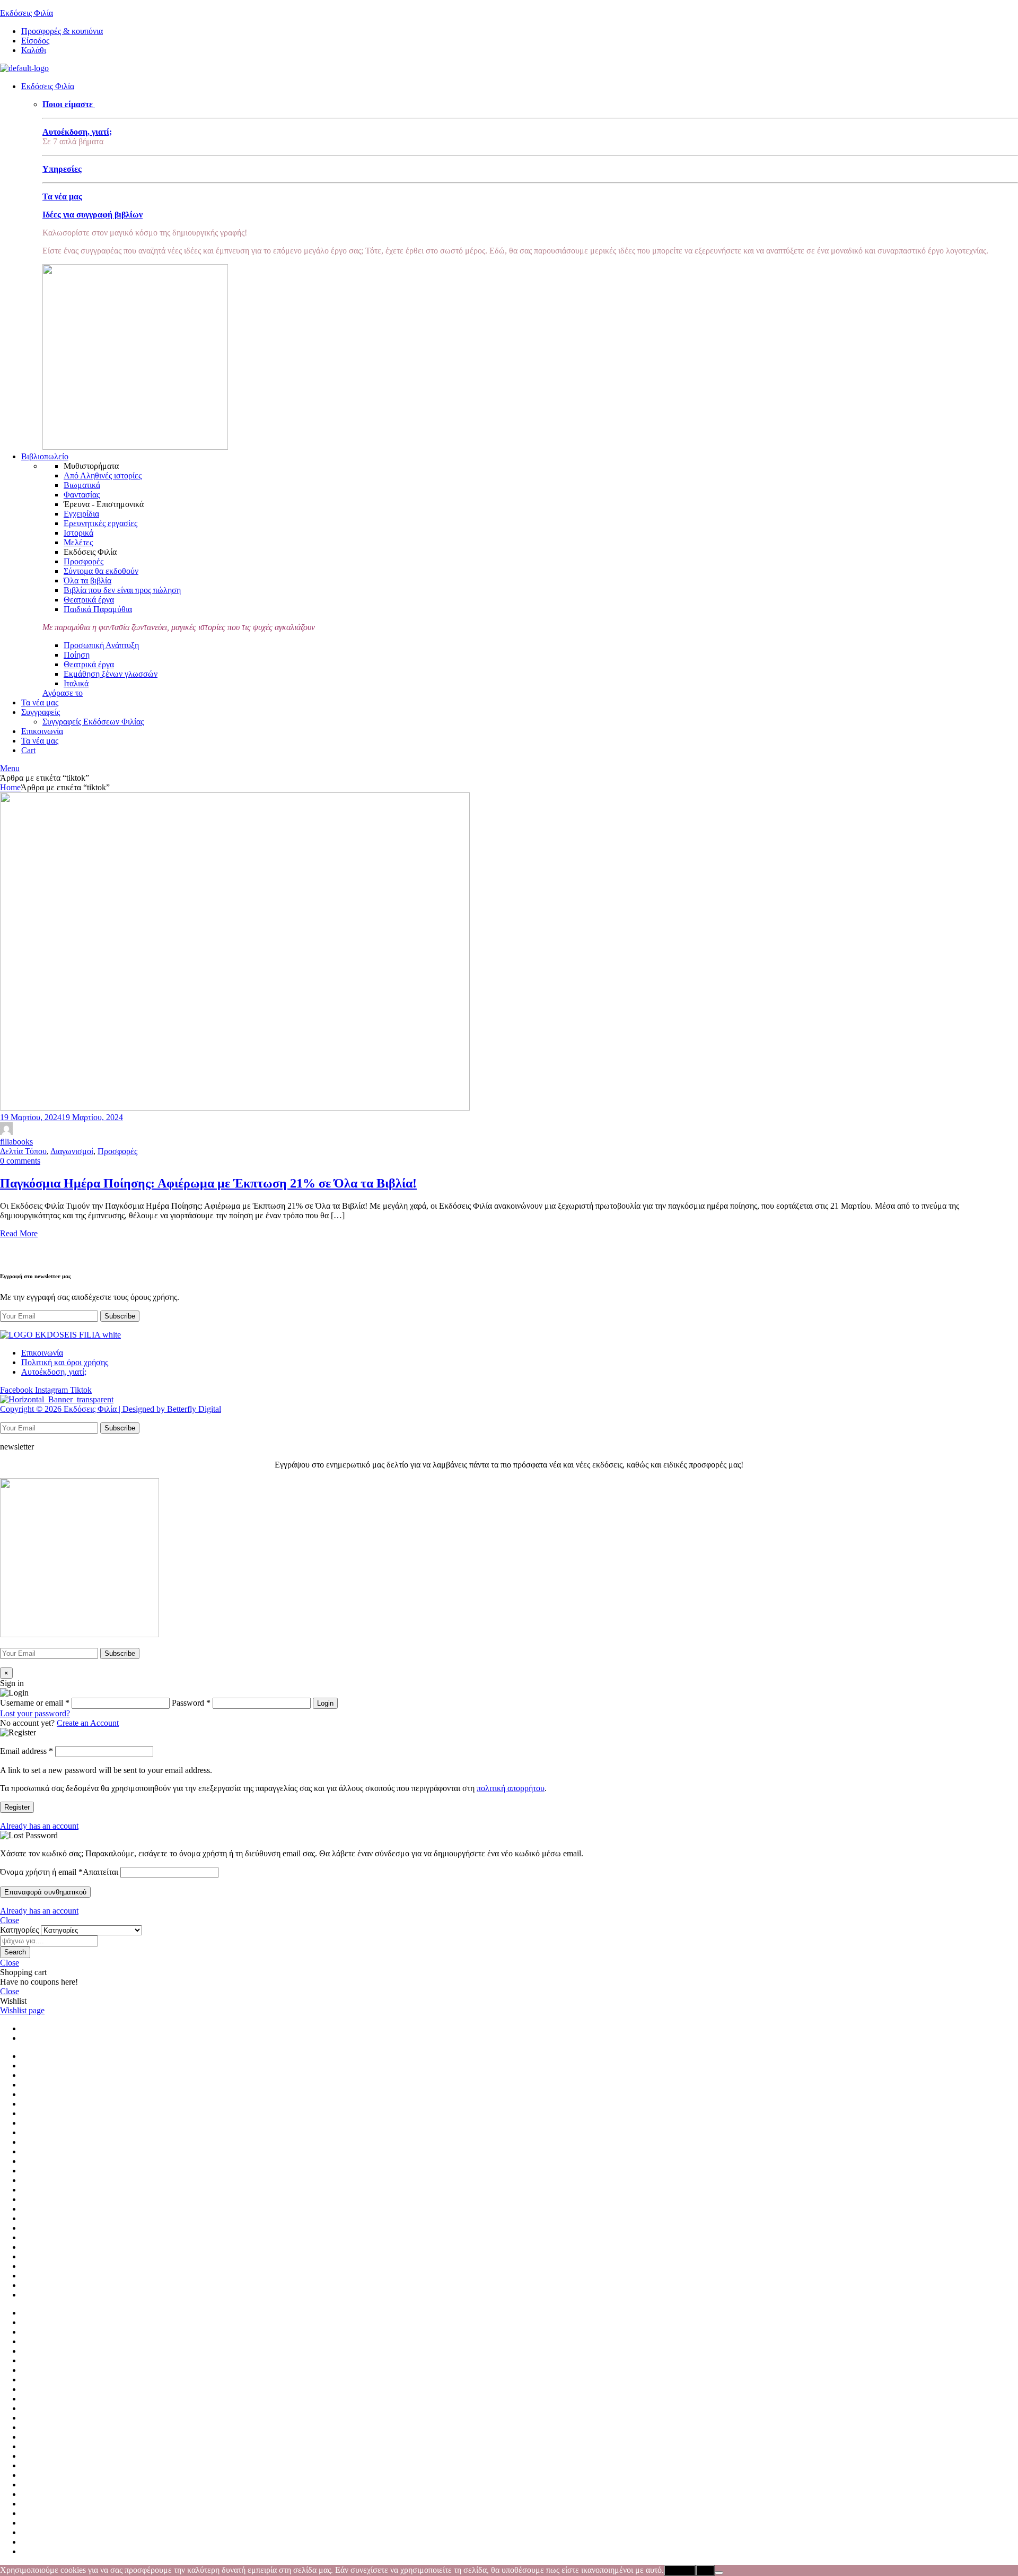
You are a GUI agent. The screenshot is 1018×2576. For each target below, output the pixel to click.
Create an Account (88, 1723)
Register (17, 1807)
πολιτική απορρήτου (511, 1788)
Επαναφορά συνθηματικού (45, 1892)
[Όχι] (719, 2573)
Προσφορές (117, 1151)
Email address (27, 1751)
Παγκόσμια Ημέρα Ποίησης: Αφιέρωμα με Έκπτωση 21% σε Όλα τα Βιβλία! (208, 1183)
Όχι (705, 2570)
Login (325, 1703)
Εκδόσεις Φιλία (27, 13)
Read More (19, 1233)
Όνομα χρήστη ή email (59, 1872)
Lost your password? (35, 1713)
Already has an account (39, 1826)
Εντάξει (680, 2570)
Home (10, 787)
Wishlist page (22, 2010)
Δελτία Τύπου (23, 1151)
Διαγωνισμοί (72, 1151)
